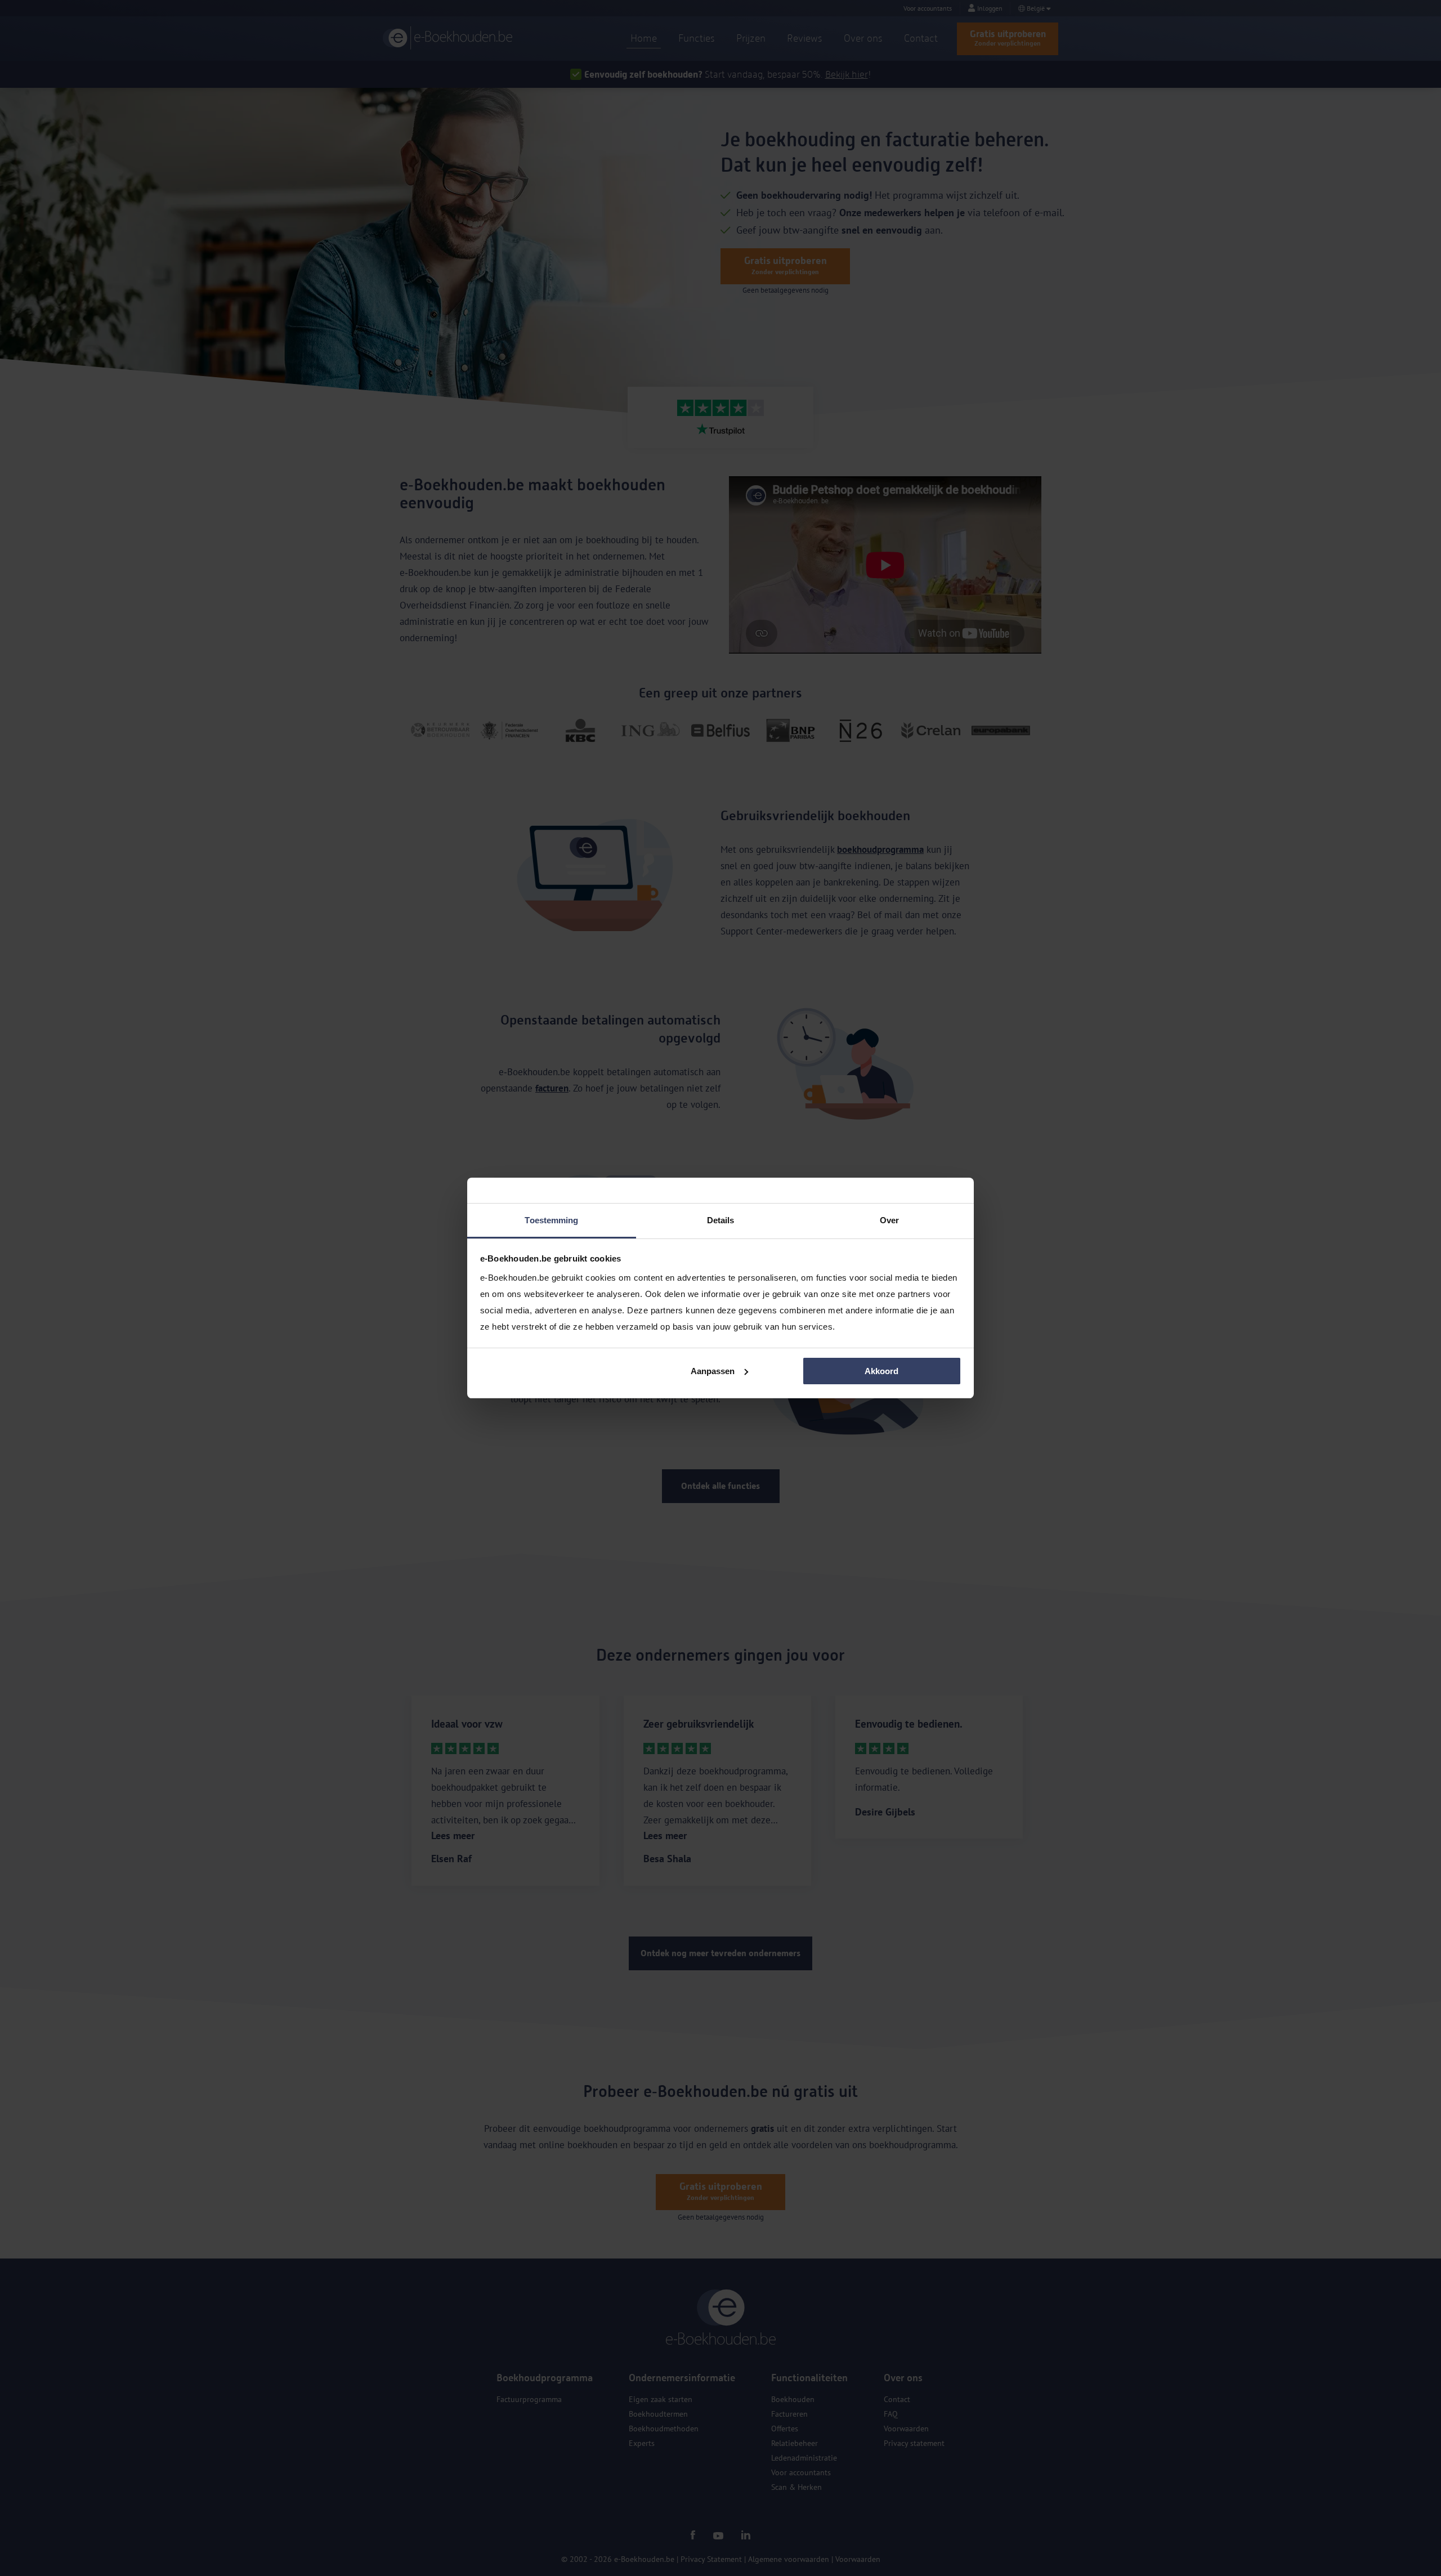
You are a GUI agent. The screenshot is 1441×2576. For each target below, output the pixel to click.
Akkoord (881, 1371)
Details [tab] (721, 1220)
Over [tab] (889, 1220)
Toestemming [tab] (551, 1220)
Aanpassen (713, 1371)
